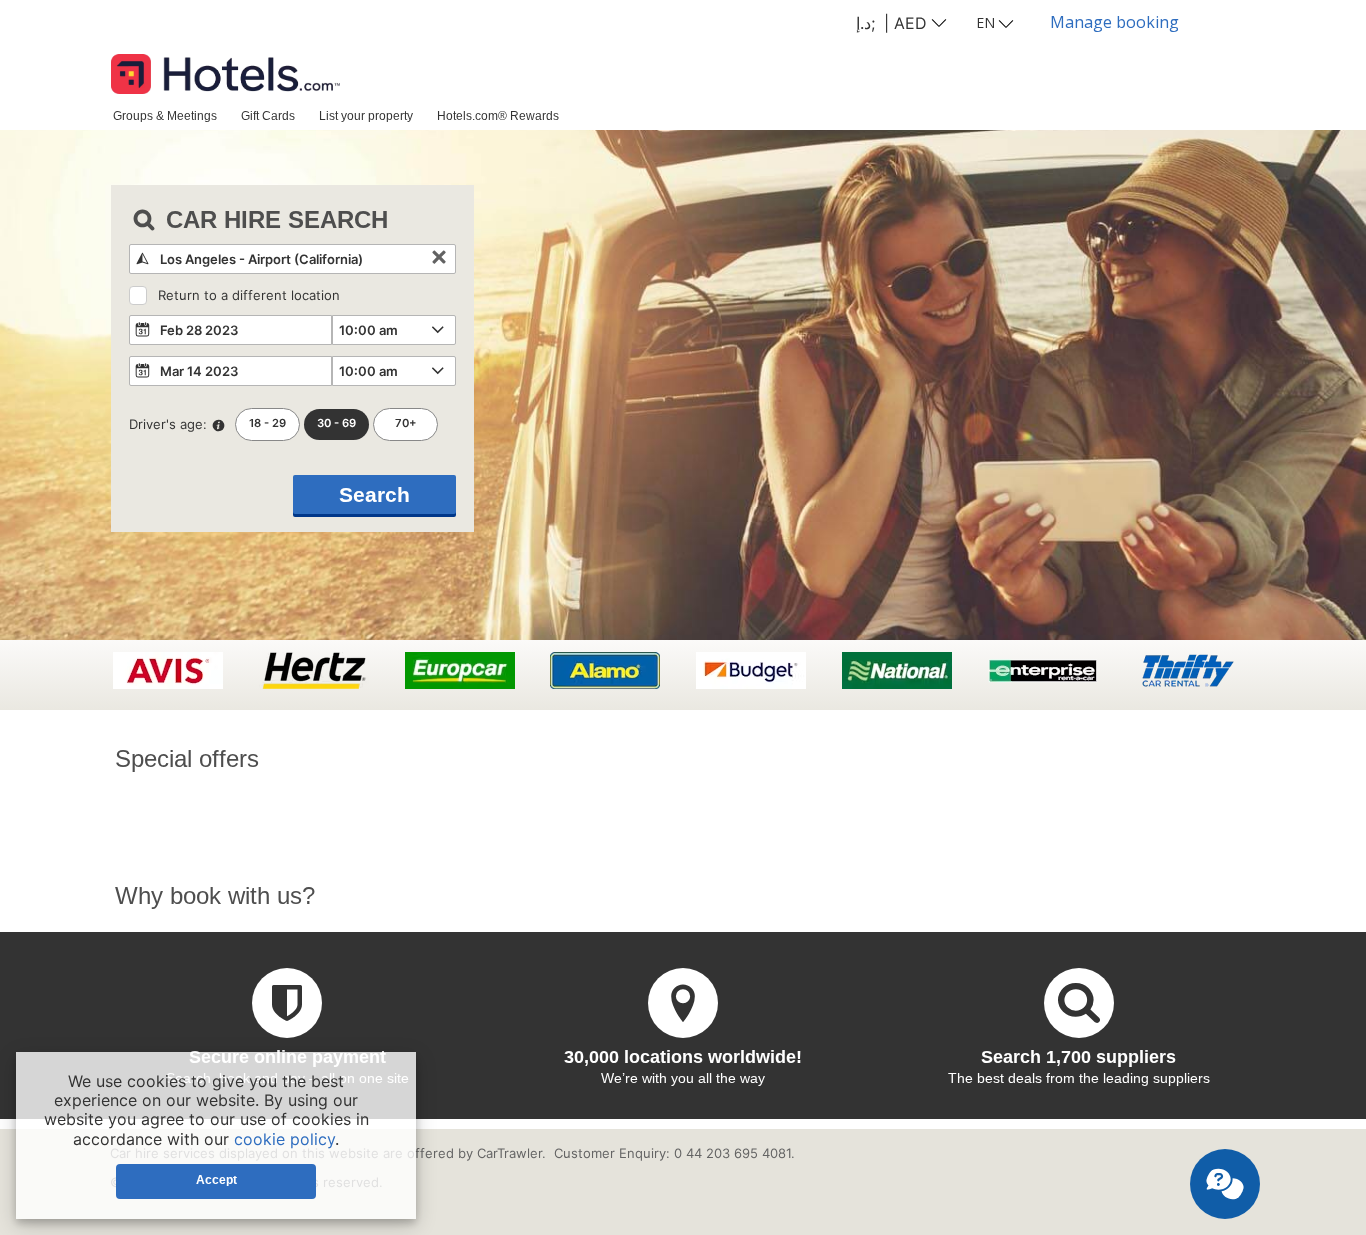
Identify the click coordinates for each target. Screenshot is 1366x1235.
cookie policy (284, 1139)
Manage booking (1114, 22)
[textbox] (292, 259)
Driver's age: (168, 424)
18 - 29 (267, 423)
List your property (366, 115)
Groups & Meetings (165, 115)
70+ (406, 423)
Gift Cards (268, 115)
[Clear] (439, 259)
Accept (216, 1180)
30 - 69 (336, 423)
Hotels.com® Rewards (498, 115)
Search (374, 494)
